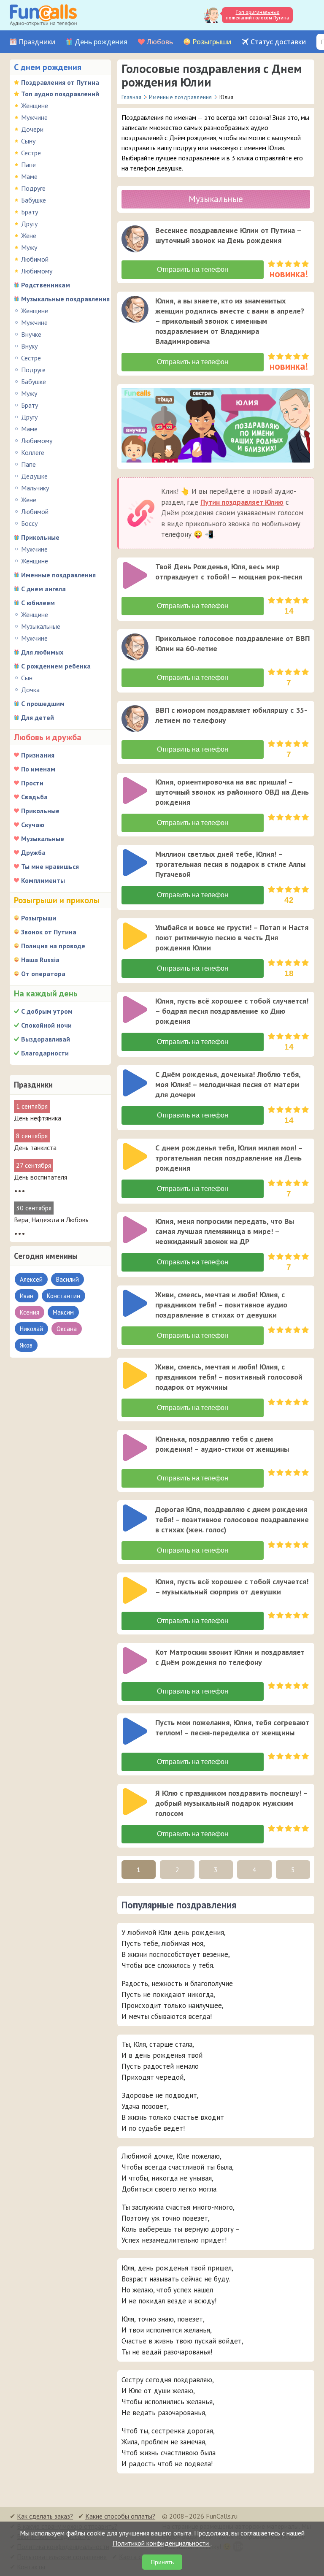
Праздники (37, 42)
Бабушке (34, 200)
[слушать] (135, 239)
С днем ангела (43, 589)
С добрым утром (47, 1011)
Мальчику (35, 488)
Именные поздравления (58, 575)
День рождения (101, 42)
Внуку (29, 346)
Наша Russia (40, 960)
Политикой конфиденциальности (162, 2543)
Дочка (30, 690)
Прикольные (40, 537)
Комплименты (43, 880)
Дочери (32, 129)
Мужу (29, 247)
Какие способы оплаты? (120, 2516)
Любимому (37, 271)
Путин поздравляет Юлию (242, 502)
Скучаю (33, 825)
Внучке (31, 334)
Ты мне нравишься (50, 866)
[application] (136, 240)
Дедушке (34, 476)
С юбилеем (38, 603)
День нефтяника (38, 1118)
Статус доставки (278, 42)
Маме (29, 176)
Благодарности (45, 1053)
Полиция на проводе (53, 946)
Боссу (29, 523)
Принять (162, 2562)
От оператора (43, 974)
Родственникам (46, 285)
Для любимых (42, 652)
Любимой (35, 259)
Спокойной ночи (46, 1025)
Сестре (31, 153)
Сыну (28, 141)
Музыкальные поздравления (65, 299)
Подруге (33, 188)
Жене (29, 235)
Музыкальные (41, 626)
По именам (38, 769)
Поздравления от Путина (60, 82)
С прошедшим (43, 704)
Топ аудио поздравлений (60, 94)
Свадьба (34, 797)
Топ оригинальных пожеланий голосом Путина (257, 15)
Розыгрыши (212, 42)
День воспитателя (40, 1177)
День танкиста (35, 1147)
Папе (28, 165)
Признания (38, 755)
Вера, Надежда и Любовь (51, 1220)
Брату (30, 212)
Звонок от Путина (49, 932)
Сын (27, 678)
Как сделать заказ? (45, 2516)
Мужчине (34, 117)
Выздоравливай (46, 1039)
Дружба (33, 852)
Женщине (35, 106)
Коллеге (33, 452)
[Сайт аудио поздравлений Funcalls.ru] (43, 15)
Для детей (38, 717)
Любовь (160, 42)
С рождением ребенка (56, 666)
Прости (32, 783)
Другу (29, 224)
